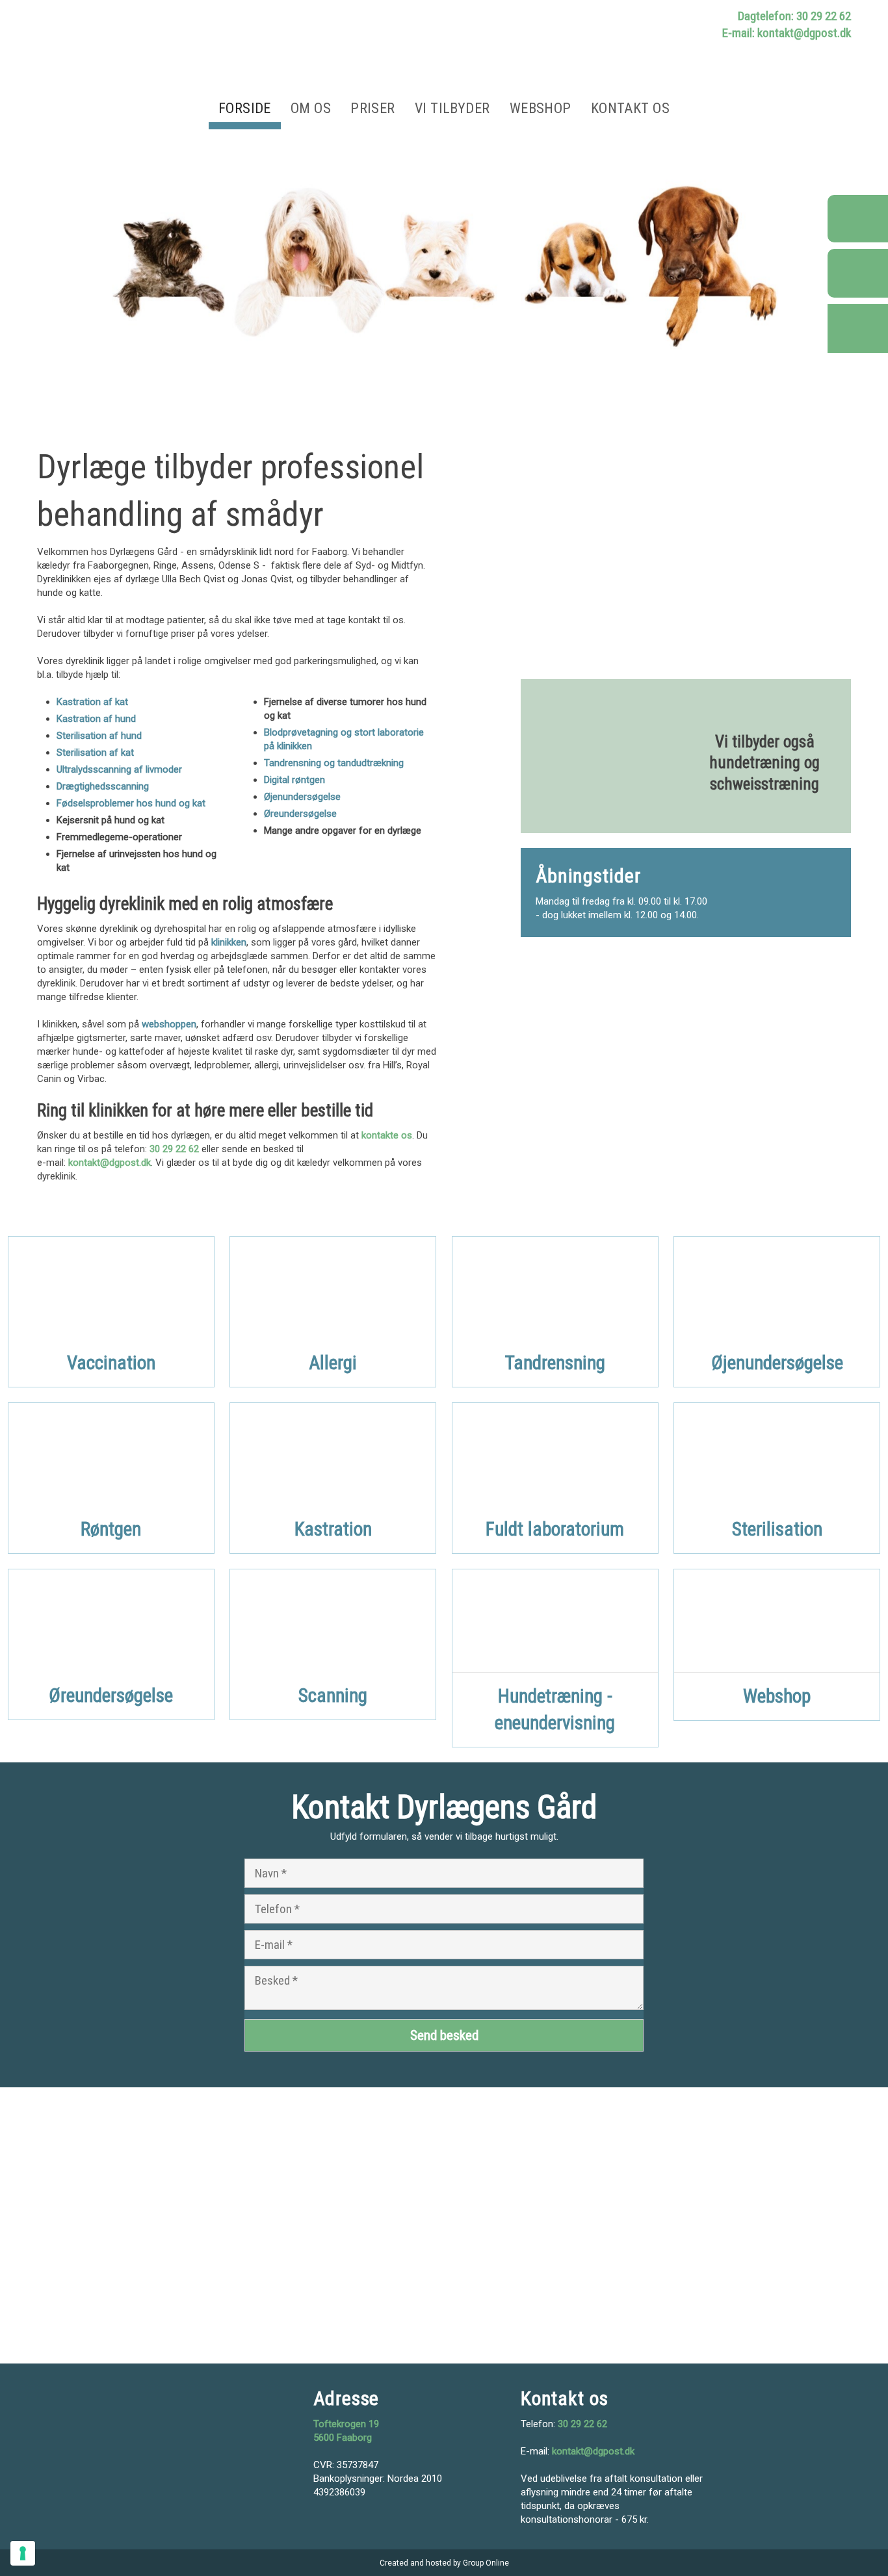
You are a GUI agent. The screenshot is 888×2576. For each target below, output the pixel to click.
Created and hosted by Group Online (444, 2563)
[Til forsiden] (237, 51)
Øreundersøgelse (300, 814)
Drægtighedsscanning (103, 786)
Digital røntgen (294, 780)
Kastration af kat (92, 702)
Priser (373, 108)
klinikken (229, 942)
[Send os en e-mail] (858, 275)
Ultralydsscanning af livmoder (119, 769)
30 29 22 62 (174, 1149)
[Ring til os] (858, 219)
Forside (245, 108)
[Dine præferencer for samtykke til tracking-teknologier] (23, 2553)
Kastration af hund (96, 719)
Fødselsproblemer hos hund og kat (131, 803)
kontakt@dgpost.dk (110, 1163)
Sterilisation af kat (95, 753)
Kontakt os (630, 108)
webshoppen (169, 1024)
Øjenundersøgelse (302, 797)
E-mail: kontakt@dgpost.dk (787, 33)
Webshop (541, 108)
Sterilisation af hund (99, 736)
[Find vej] (858, 328)
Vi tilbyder (452, 108)
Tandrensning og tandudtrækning (334, 763)
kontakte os (387, 1135)
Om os (311, 108)
